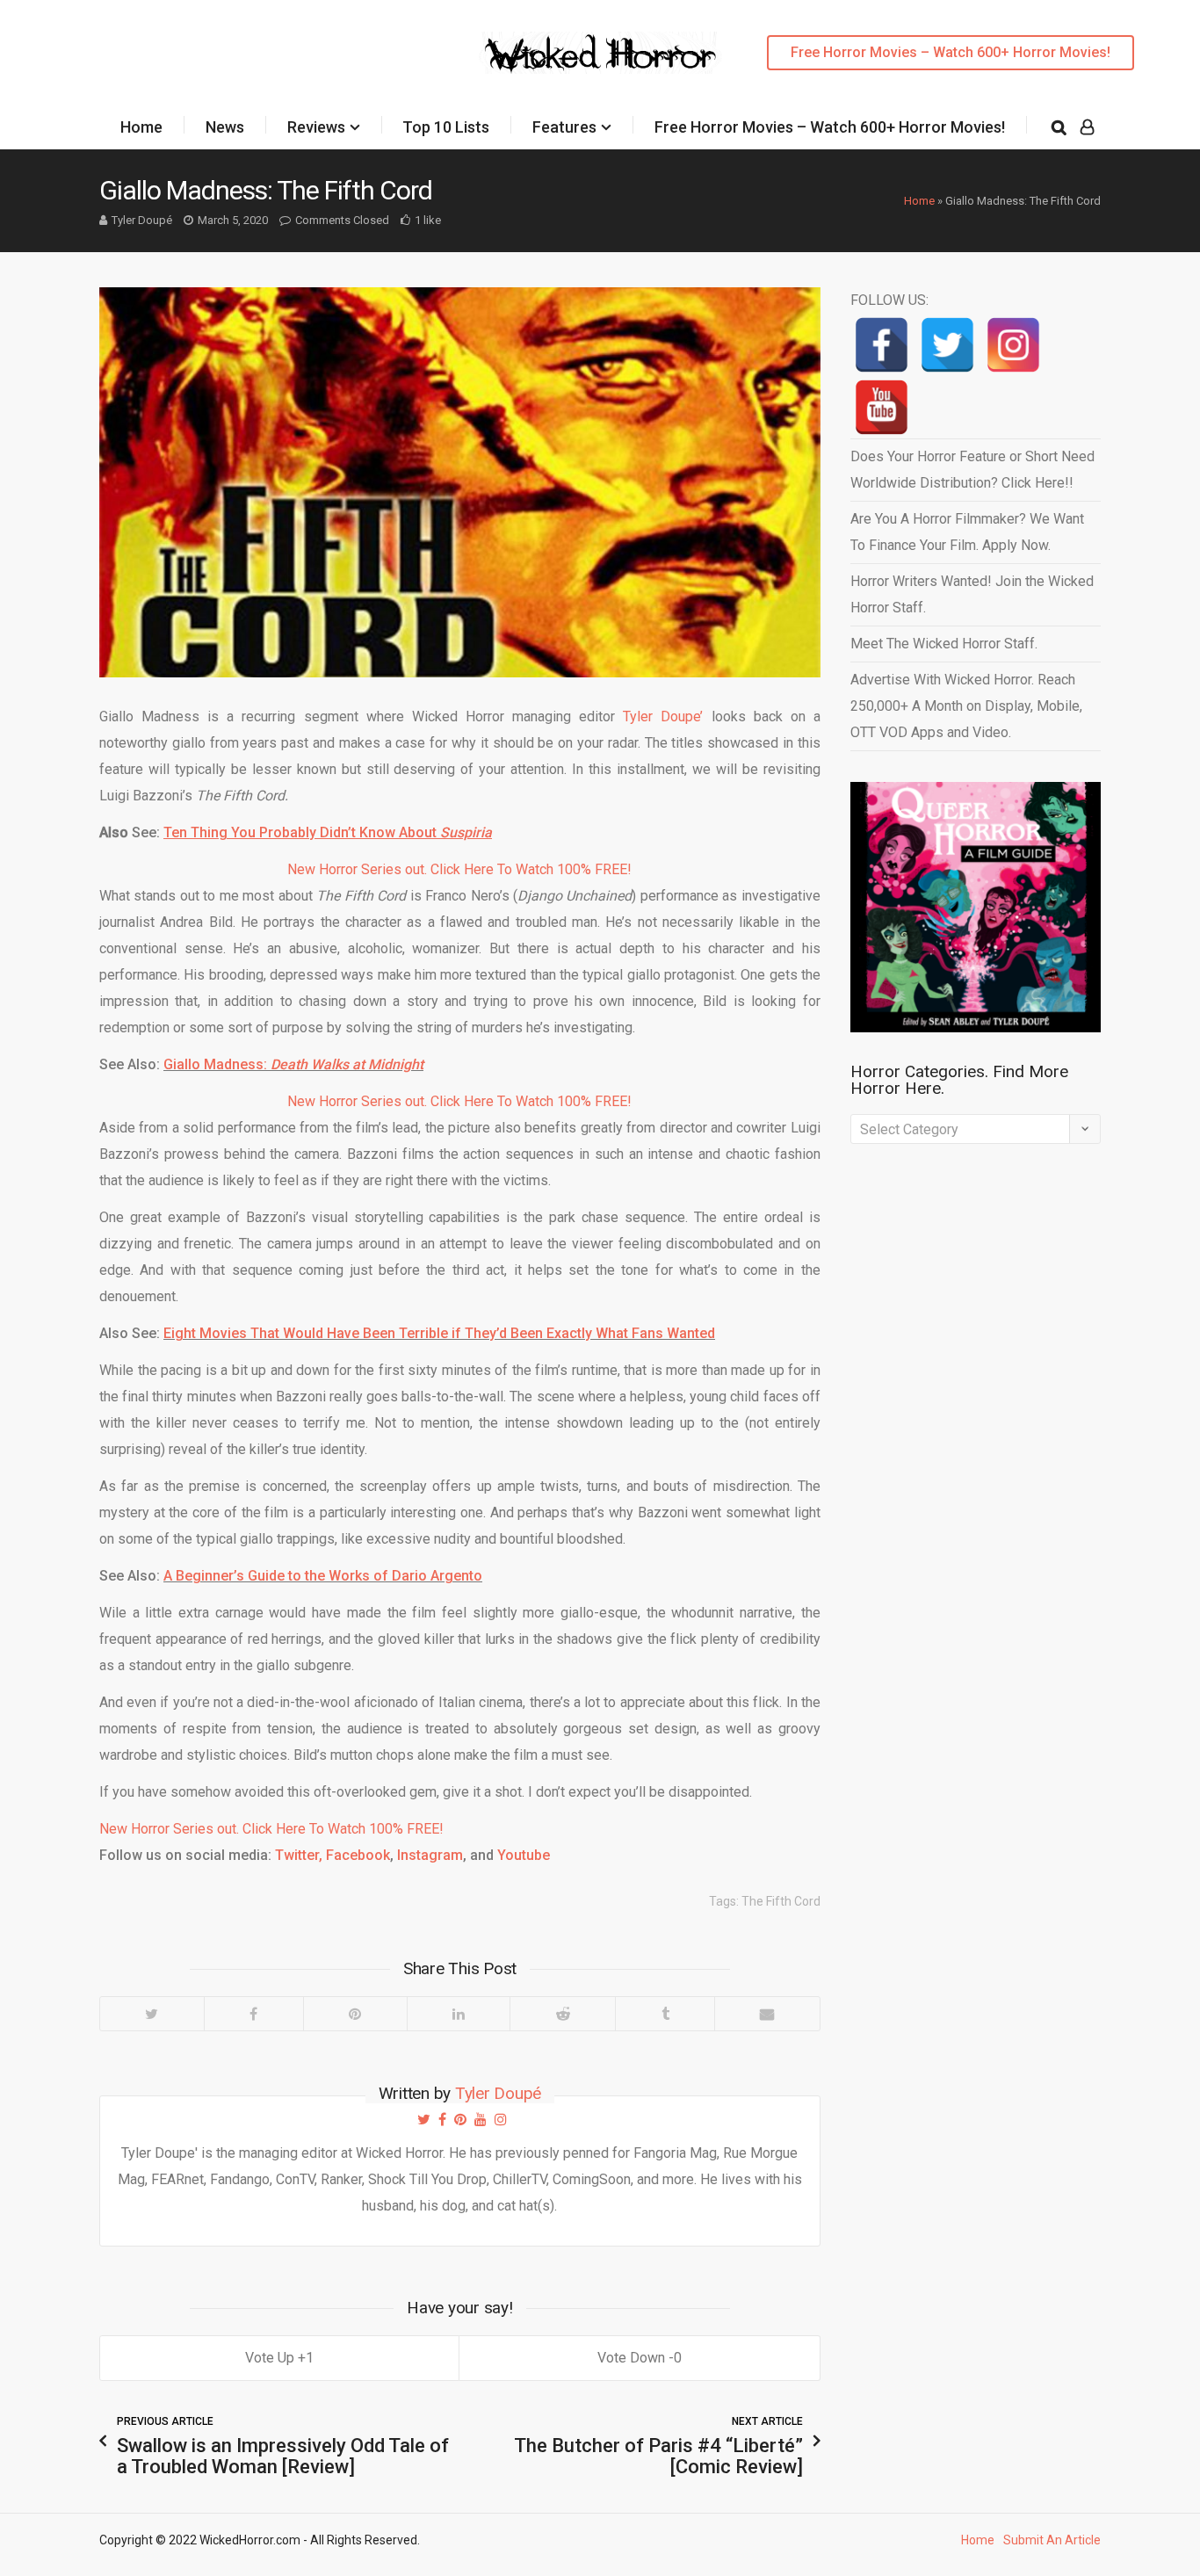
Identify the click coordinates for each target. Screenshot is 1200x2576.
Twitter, (299, 1855)
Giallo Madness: (293, 1064)
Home (141, 127)
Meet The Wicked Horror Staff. (944, 644)
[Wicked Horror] (600, 52)
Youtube (524, 1855)
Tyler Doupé (142, 220)
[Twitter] (152, 2014)
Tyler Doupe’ (663, 716)
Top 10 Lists (446, 127)
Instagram (430, 1855)
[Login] (1087, 127)
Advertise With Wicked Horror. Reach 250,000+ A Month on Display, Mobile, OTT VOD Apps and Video (966, 706)
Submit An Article (1052, 2540)
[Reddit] (562, 2014)
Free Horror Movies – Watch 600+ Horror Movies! (951, 52)
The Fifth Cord (781, 1901)
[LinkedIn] (459, 2014)
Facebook (358, 1855)
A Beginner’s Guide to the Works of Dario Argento (323, 1576)
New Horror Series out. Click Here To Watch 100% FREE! (459, 869)
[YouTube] (882, 407)
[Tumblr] (665, 2014)
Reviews (316, 127)
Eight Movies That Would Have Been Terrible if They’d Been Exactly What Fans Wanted (439, 1333)
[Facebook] (253, 2014)
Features (564, 127)
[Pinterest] (355, 2014)
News (225, 127)
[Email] (767, 2014)
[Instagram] (1013, 345)
